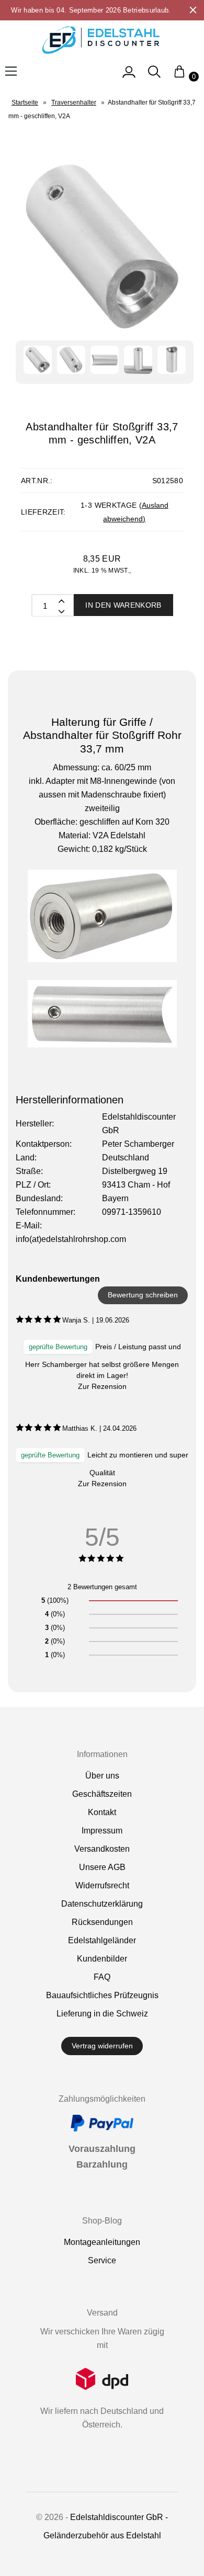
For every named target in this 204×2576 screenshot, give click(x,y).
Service (102, 2260)
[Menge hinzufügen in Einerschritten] (61, 611)
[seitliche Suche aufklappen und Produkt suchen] (154, 77)
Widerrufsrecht (102, 1885)
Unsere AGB (102, 1867)
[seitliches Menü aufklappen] (129, 77)
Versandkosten (102, 1849)
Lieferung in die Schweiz (102, 2014)
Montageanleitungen (102, 2242)
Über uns (102, 1776)
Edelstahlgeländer (102, 1940)
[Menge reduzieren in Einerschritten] (61, 600)
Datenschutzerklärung (102, 1904)
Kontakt (102, 1812)
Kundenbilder (102, 1959)
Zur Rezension (102, 1386)
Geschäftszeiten (102, 1794)
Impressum (102, 1831)
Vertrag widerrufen (102, 2046)
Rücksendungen (102, 1922)
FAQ (102, 1977)
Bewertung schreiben (143, 1295)
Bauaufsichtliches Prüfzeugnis (102, 1995)
